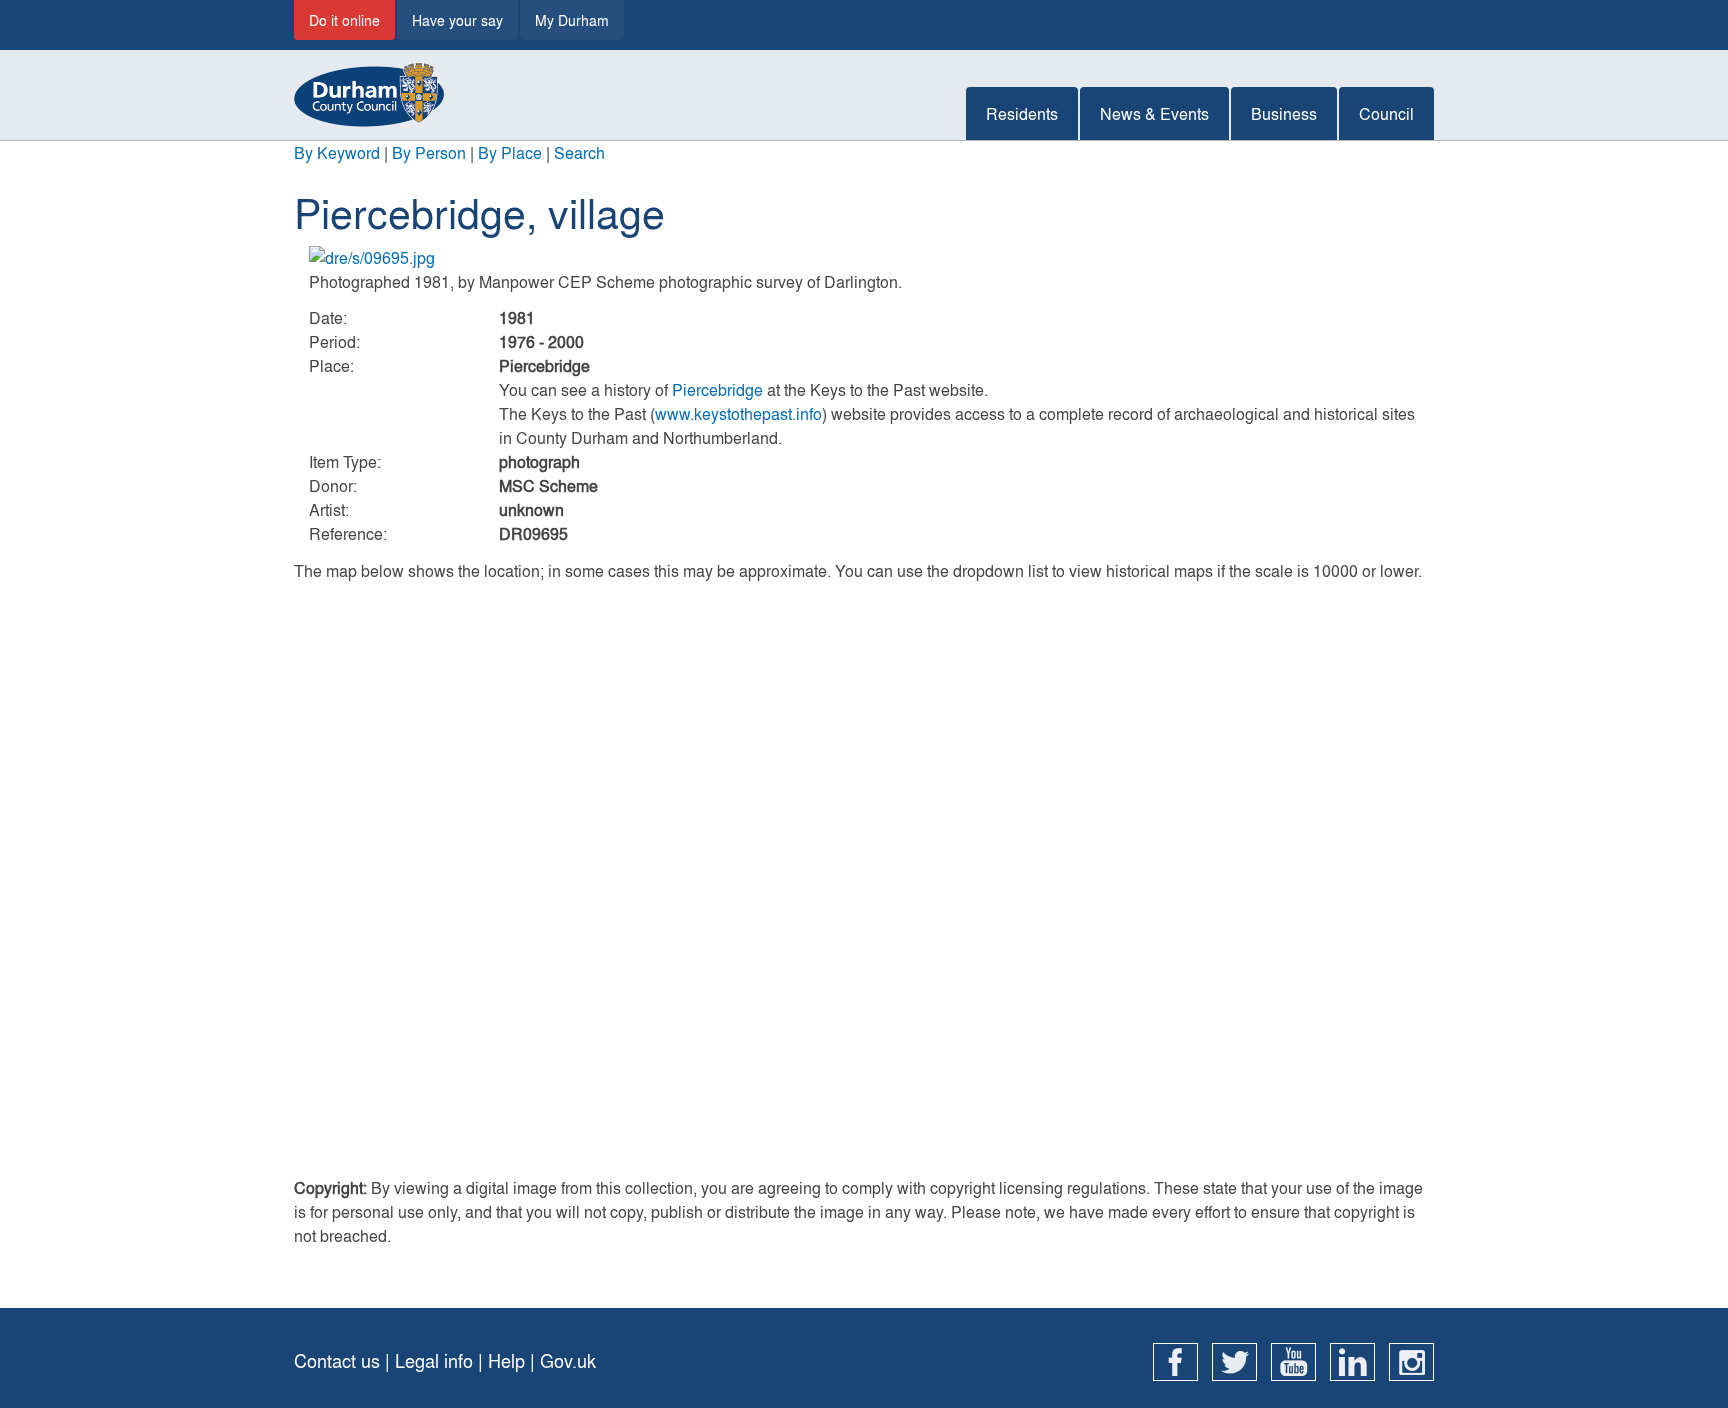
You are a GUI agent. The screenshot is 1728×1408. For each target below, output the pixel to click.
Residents (1022, 113)
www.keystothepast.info (738, 413)
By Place (510, 152)
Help (506, 1360)
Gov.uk (568, 1360)
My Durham (572, 20)
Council (1386, 113)
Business (1284, 113)
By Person (429, 152)
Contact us (337, 1360)
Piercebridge (717, 389)
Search (579, 152)
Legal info (434, 1360)
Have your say (457, 20)
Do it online (344, 20)
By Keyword (337, 152)
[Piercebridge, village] (864, 258)
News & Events (1154, 113)
